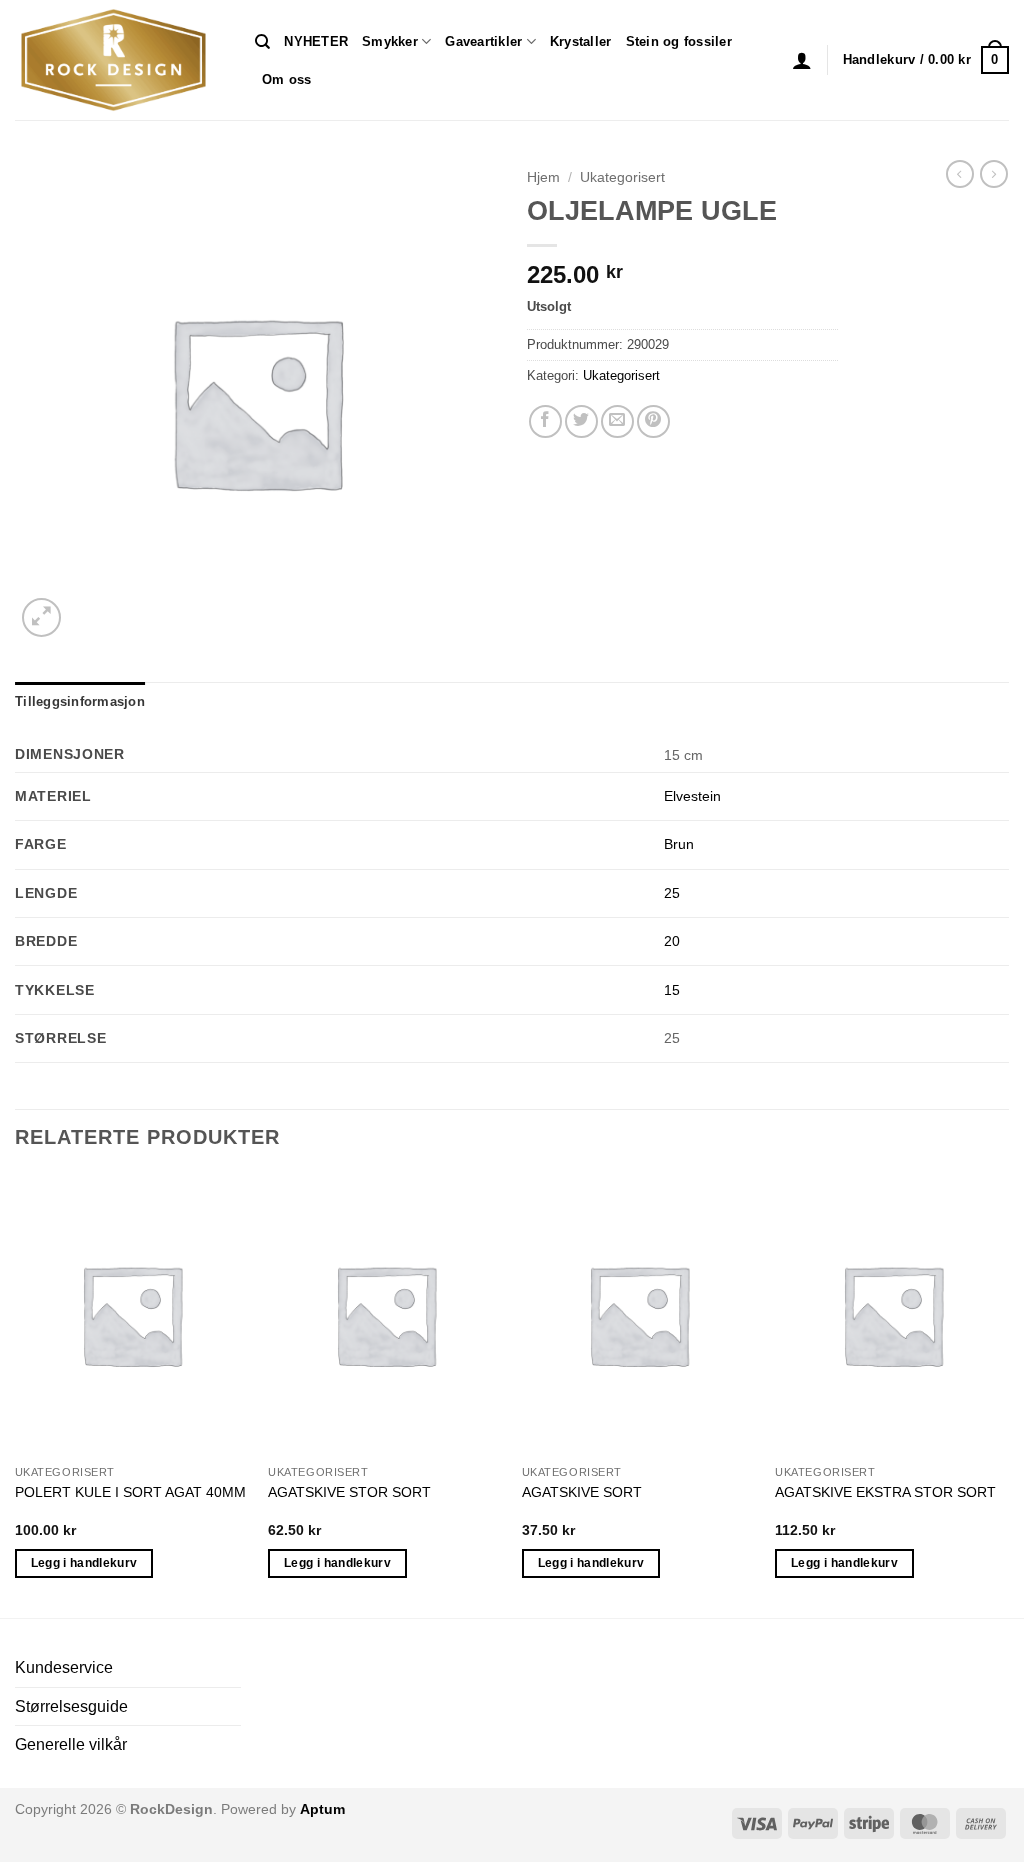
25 (672, 893)
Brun (679, 844)
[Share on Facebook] (545, 421)
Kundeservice (64, 1667)
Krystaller (581, 41)
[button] (802, 60)
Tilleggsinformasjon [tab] (80, 701)
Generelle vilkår (71, 1744)
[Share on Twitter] (581, 421)
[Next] (1008, 1394)
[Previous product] (994, 174)
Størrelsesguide (71, 1706)
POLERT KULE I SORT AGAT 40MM (130, 1492)
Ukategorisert (622, 177)
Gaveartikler (483, 41)
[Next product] (960, 174)
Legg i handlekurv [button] (84, 1563)
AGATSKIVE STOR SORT (349, 1492)
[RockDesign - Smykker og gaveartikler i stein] (120, 60)
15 (672, 990)
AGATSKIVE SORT (582, 1492)
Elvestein (692, 796)
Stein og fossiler (679, 41)
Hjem (543, 177)
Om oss (287, 79)
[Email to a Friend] (617, 421)
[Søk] (262, 42)
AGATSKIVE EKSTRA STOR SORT (885, 1492)
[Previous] (16, 1394)
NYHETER (316, 41)
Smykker (390, 41)
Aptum (322, 1809)
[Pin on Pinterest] (653, 421)
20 (672, 941)
